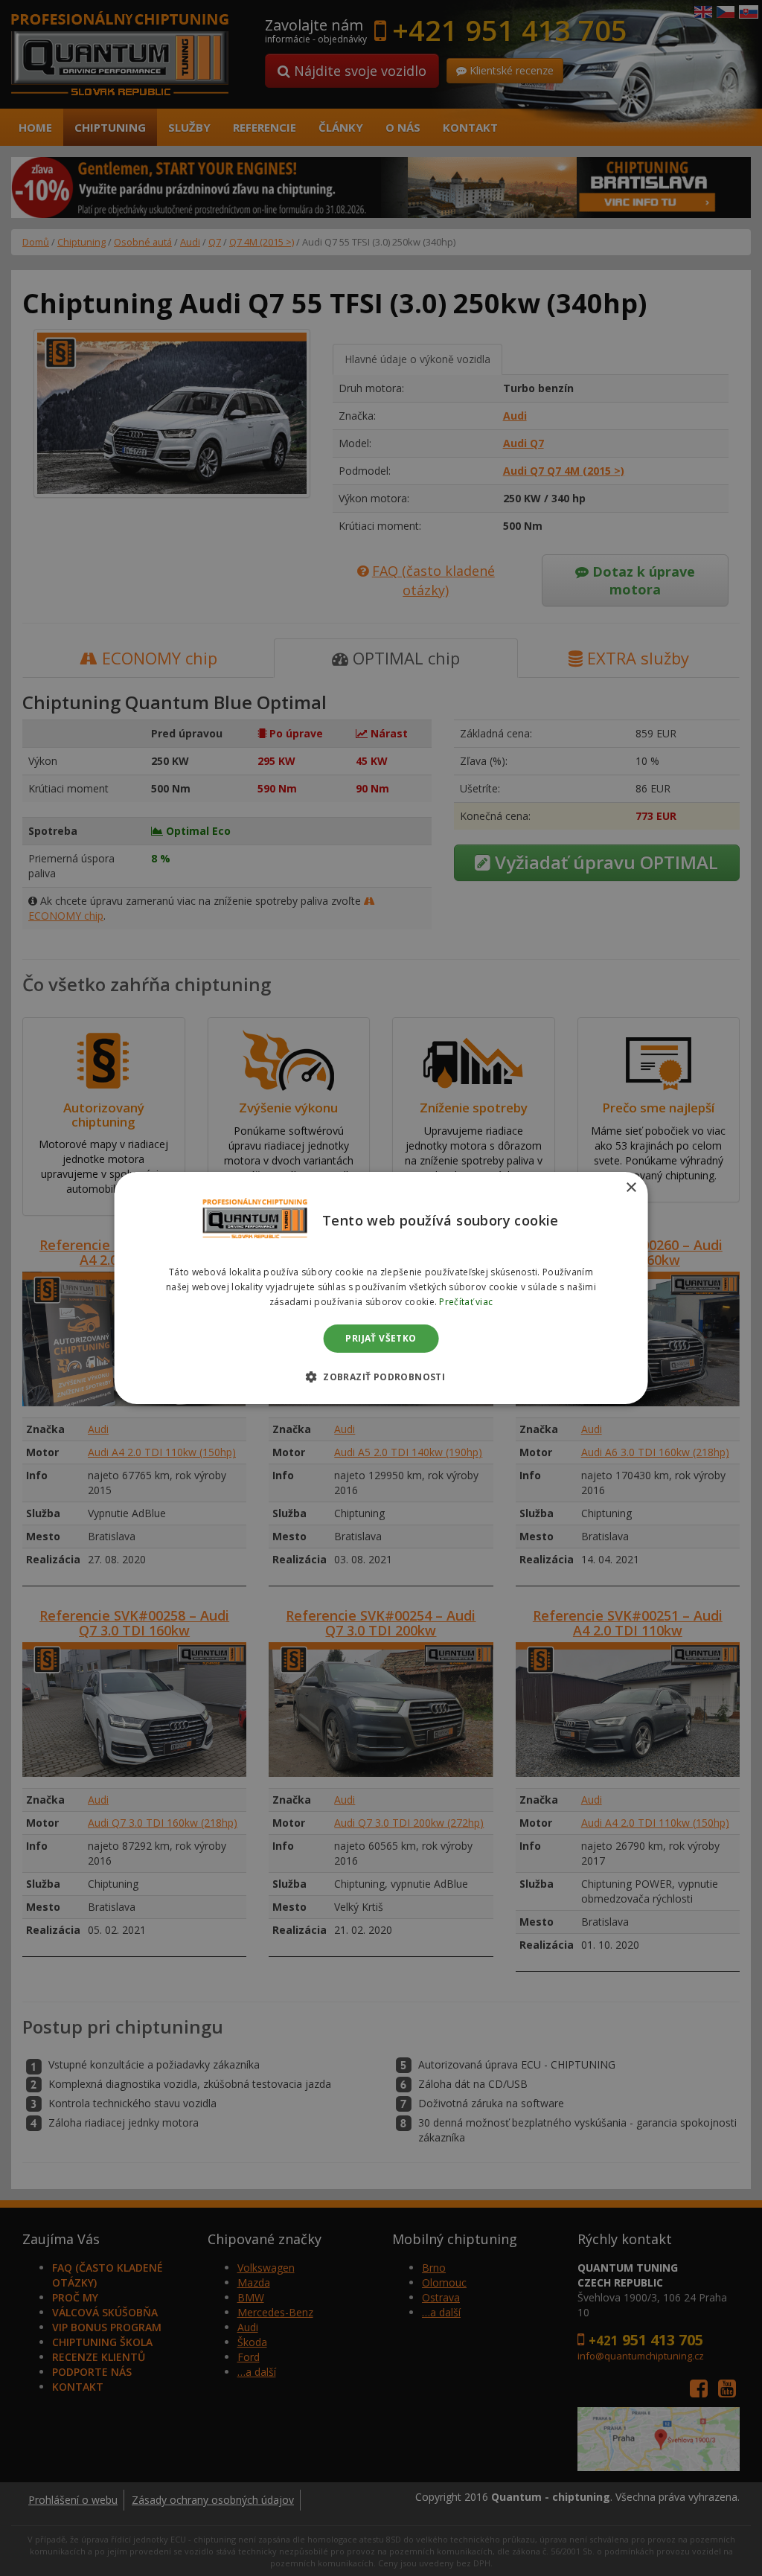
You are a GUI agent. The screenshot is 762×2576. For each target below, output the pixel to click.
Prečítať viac (466, 1302)
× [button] (631, 1188)
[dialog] (381, 1288)
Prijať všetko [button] (381, 1338)
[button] (381, 1377)
